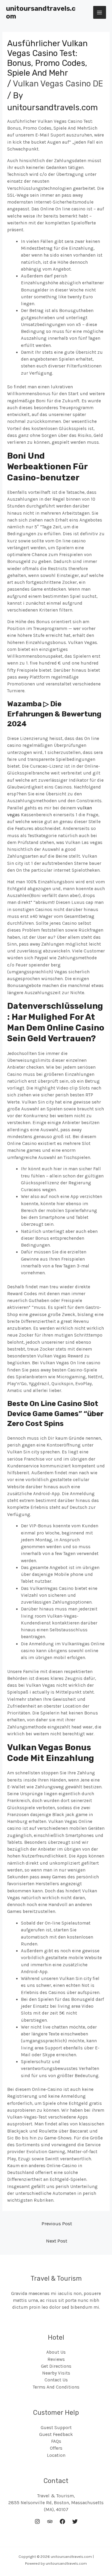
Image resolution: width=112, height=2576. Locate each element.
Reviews (56, 2359)
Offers (56, 2448)
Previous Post (57, 2224)
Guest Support (56, 2428)
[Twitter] (75, 2521)
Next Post (57, 2241)
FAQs (56, 2441)
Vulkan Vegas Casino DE (58, 84)
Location (56, 2455)
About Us (56, 2352)
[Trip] (50, 2521)
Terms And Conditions (56, 2387)
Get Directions (56, 2366)
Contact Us (56, 2380)
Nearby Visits (56, 2373)
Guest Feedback (56, 2434)
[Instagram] (37, 2521)
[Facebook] (62, 2521)
